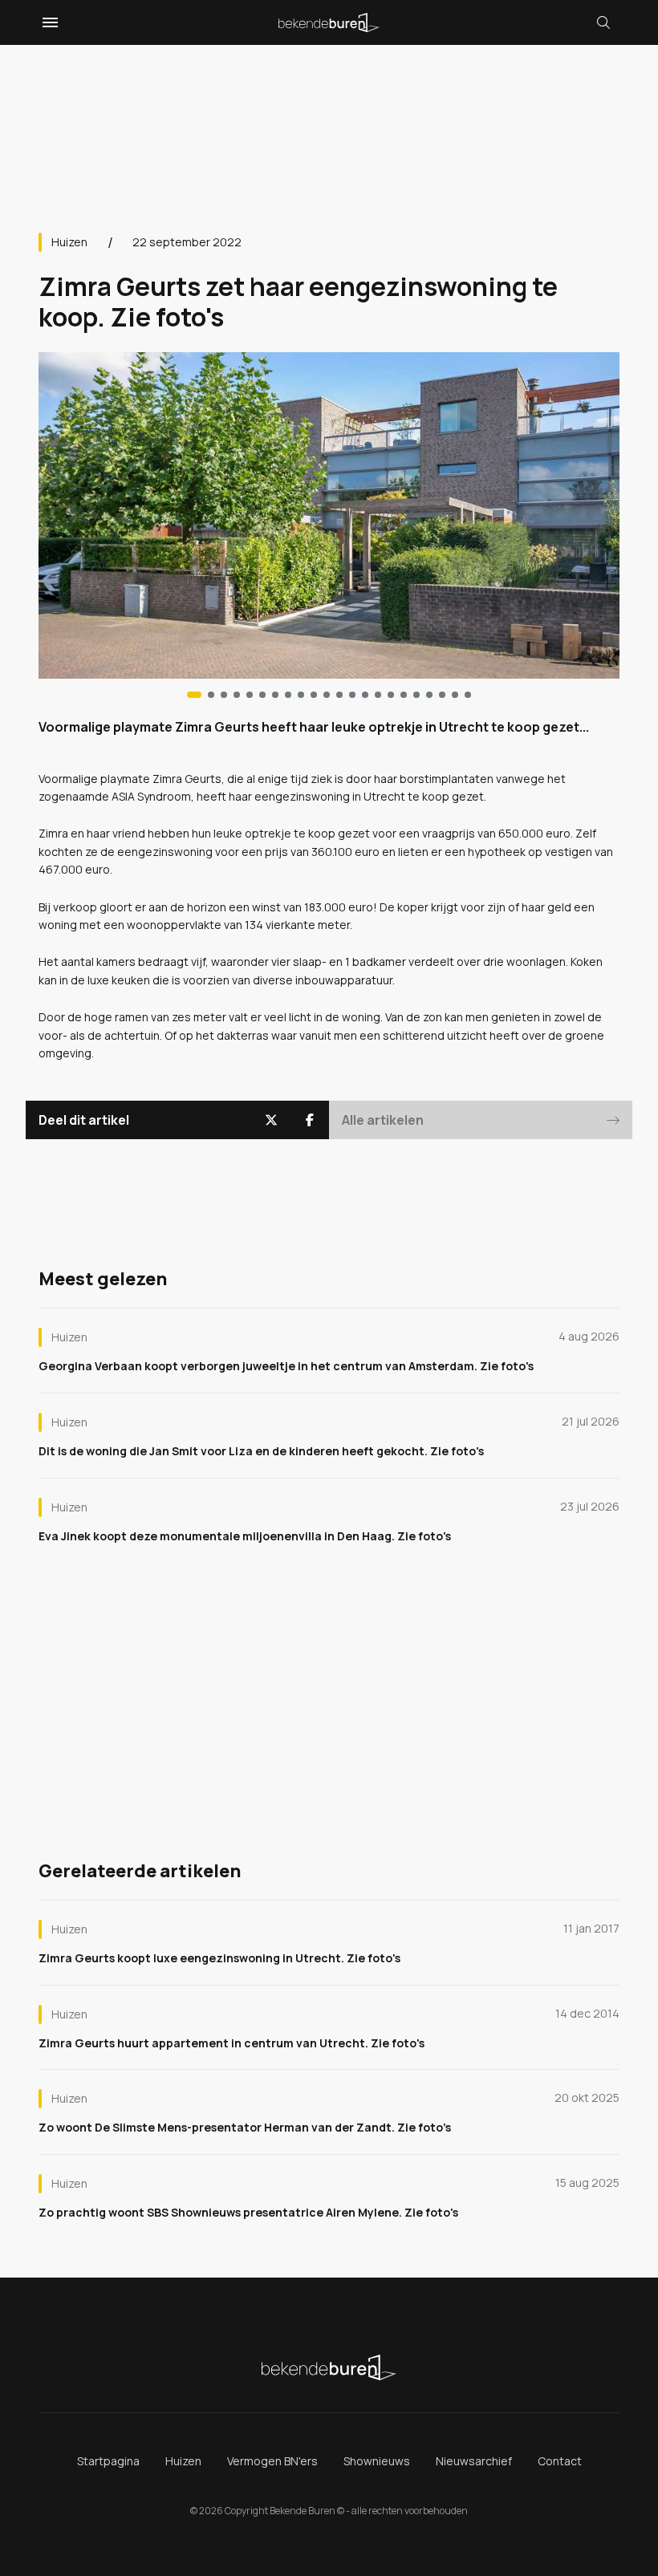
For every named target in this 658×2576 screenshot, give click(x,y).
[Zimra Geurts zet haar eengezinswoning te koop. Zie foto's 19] (442, 695)
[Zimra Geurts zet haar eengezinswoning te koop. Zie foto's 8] (301, 695)
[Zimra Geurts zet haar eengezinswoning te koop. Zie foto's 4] (250, 695)
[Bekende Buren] (329, 22)
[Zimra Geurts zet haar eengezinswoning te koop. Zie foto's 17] (416, 695)
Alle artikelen (383, 1120)
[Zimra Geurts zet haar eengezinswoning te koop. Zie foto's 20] (455, 695)
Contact (560, 2461)
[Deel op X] (271, 1120)
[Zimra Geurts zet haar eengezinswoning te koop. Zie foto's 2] (224, 695)
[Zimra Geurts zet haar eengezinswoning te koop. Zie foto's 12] (352, 695)
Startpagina (108, 2461)
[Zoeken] (603, 22)
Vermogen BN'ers (272, 2461)
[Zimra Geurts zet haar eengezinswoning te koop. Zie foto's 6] (275, 695)
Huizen (69, 242)
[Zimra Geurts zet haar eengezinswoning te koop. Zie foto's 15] (391, 695)
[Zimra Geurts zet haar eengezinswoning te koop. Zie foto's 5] (262, 695)
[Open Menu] (48, 22)
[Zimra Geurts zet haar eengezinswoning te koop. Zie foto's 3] (237, 695)
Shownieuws (377, 2461)
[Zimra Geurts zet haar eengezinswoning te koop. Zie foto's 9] (314, 695)
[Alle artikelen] (468, 695)
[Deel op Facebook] (310, 1120)
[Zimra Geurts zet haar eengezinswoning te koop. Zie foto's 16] (404, 695)
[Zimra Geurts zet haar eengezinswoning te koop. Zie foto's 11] (339, 695)
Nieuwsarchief (474, 2461)
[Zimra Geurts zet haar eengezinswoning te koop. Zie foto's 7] (288, 695)
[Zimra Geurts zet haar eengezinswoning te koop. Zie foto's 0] (194, 695)
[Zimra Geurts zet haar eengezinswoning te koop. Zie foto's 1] (211, 695)
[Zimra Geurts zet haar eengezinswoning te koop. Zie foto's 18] (429, 695)
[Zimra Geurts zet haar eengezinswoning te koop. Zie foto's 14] (378, 695)
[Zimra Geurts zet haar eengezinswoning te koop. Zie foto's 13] (365, 695)
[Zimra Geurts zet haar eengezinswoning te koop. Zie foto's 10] (327, 695)
